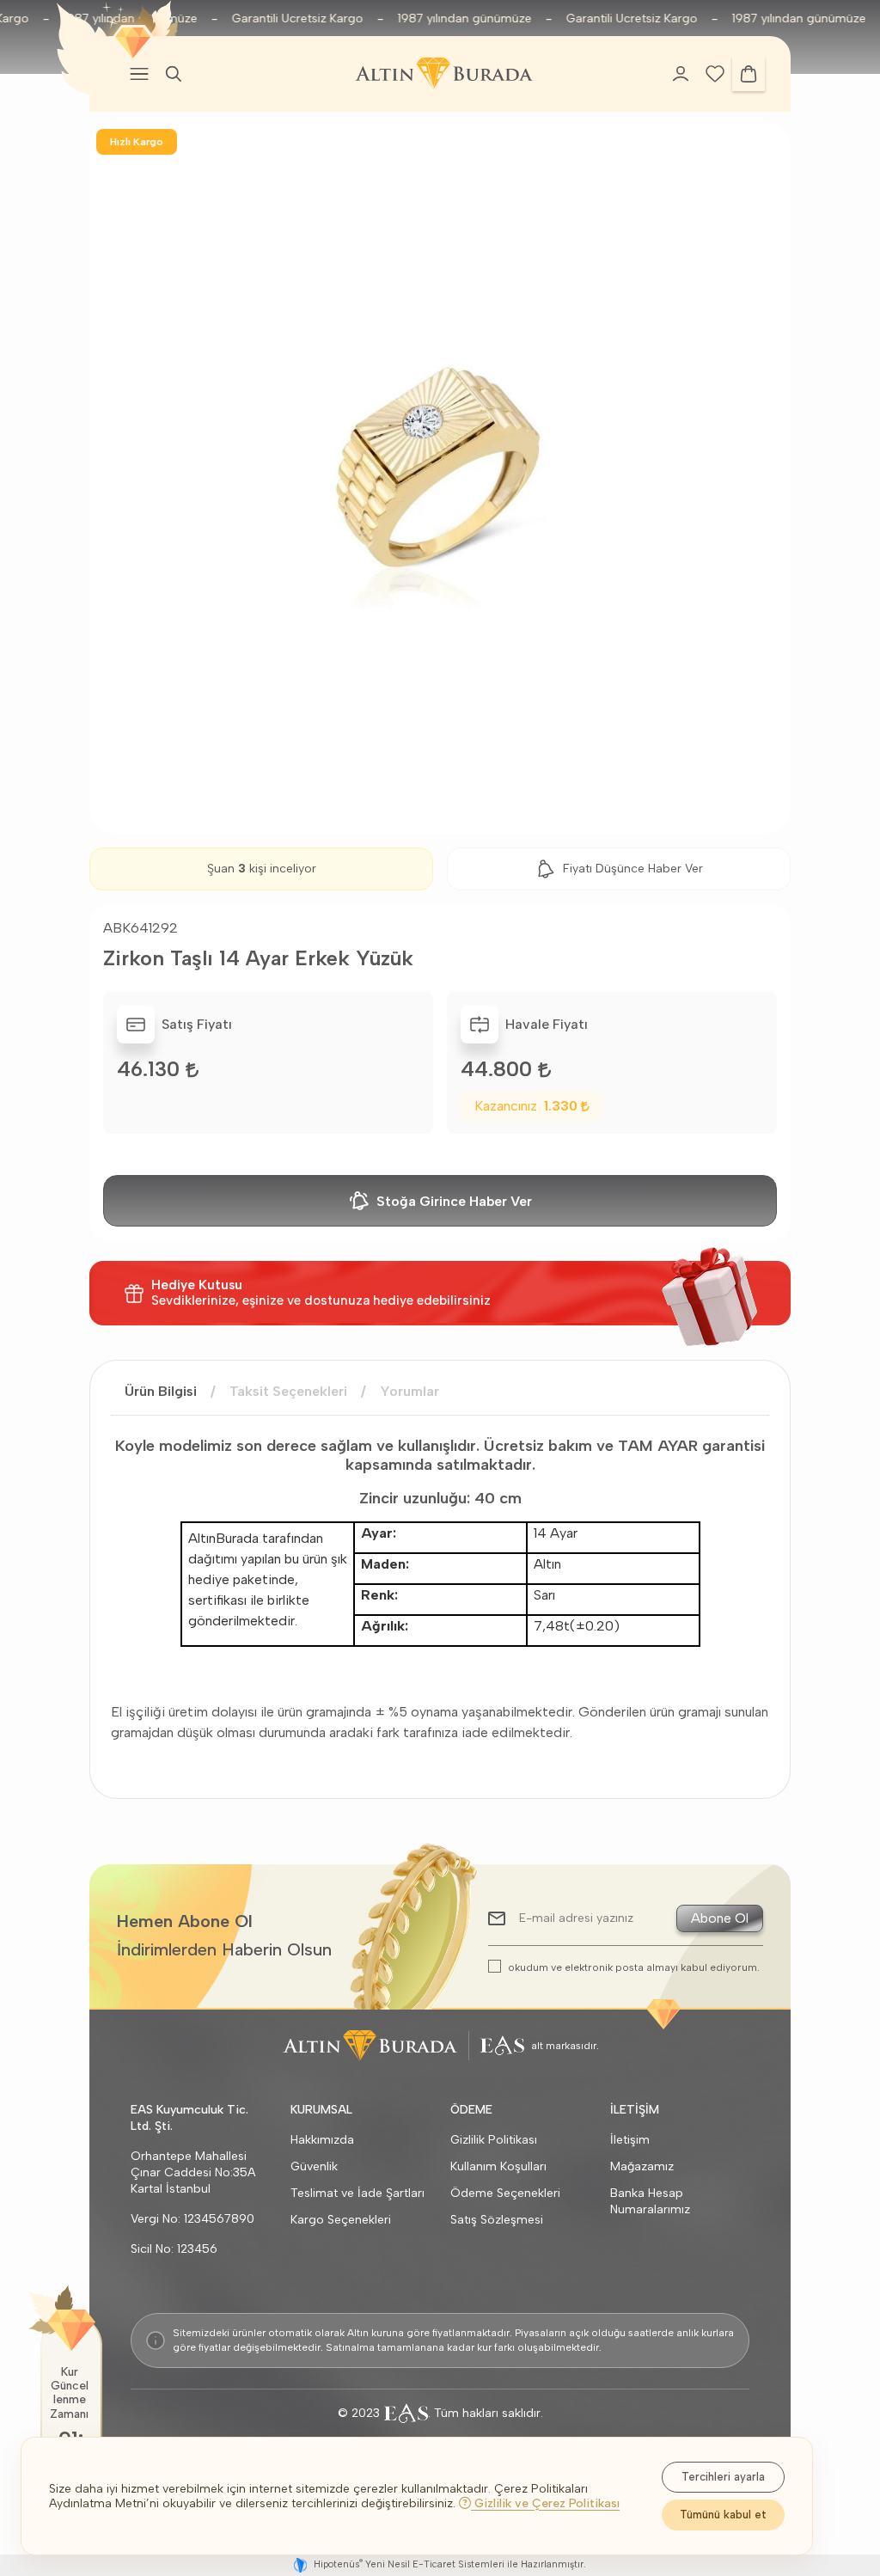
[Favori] (715, 73)
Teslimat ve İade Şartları (357, 2193)
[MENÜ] (139, 74)
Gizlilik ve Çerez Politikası (545, 2503)
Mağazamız (642, 2166)
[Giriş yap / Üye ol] (681, 74)
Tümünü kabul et (723, 2515)
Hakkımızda (322, 2140)
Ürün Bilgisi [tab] (161, 1391)
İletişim (630, 2140)
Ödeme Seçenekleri (505, 2193)
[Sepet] (749, 74)
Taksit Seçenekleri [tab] (288, 1391)
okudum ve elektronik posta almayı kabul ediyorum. (634, 1967)
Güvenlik (314, 2166)
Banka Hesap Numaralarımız (650, 2201)
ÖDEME (471, 2110)
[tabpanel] (440, 1589)
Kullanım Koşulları (498, 2166)
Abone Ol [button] (720, 1918)
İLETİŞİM (635, 2110)
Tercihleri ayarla (723, 2477)
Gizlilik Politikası (494, 2140)
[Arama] (174, 74)
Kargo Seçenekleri (341, 2220)
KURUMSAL (321, 2110)
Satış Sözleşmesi (497, 2220)
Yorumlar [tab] (409, 1391)
